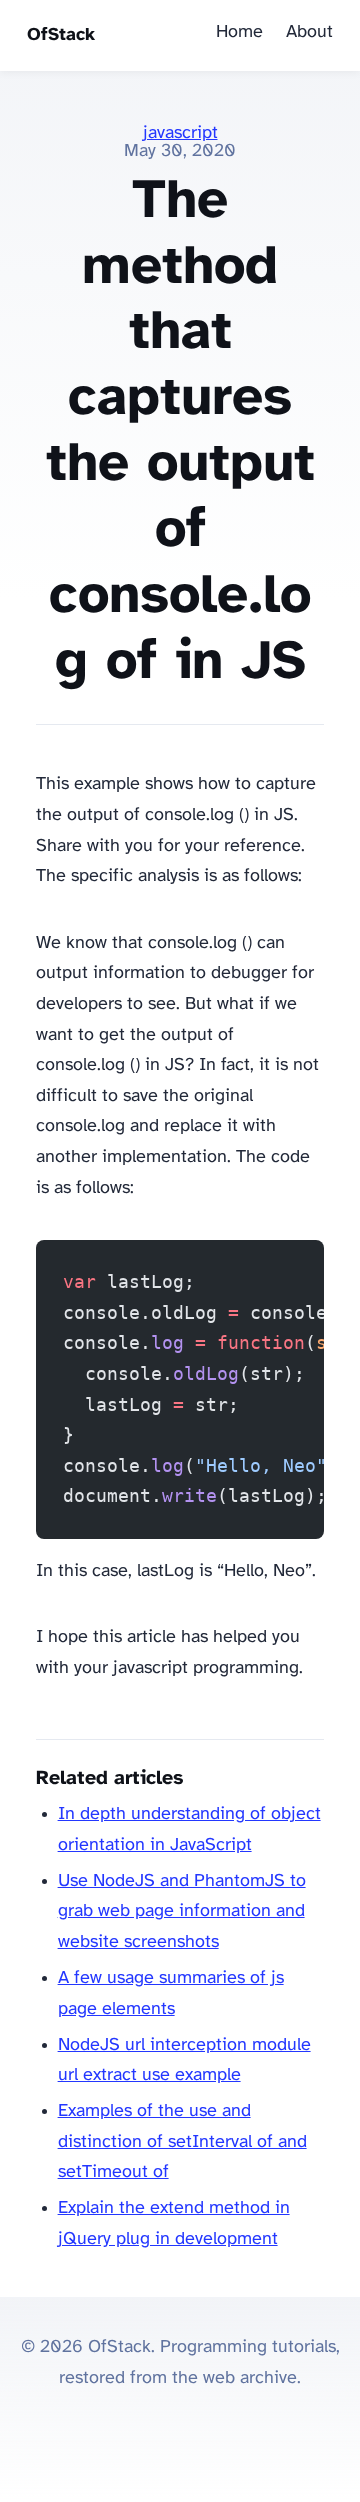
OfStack (61, 35)
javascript (180, 133)
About (309, 32)
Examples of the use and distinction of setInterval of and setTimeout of (182, 2142)
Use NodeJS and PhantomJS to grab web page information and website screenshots (182, 1912)
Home (239, 32)
